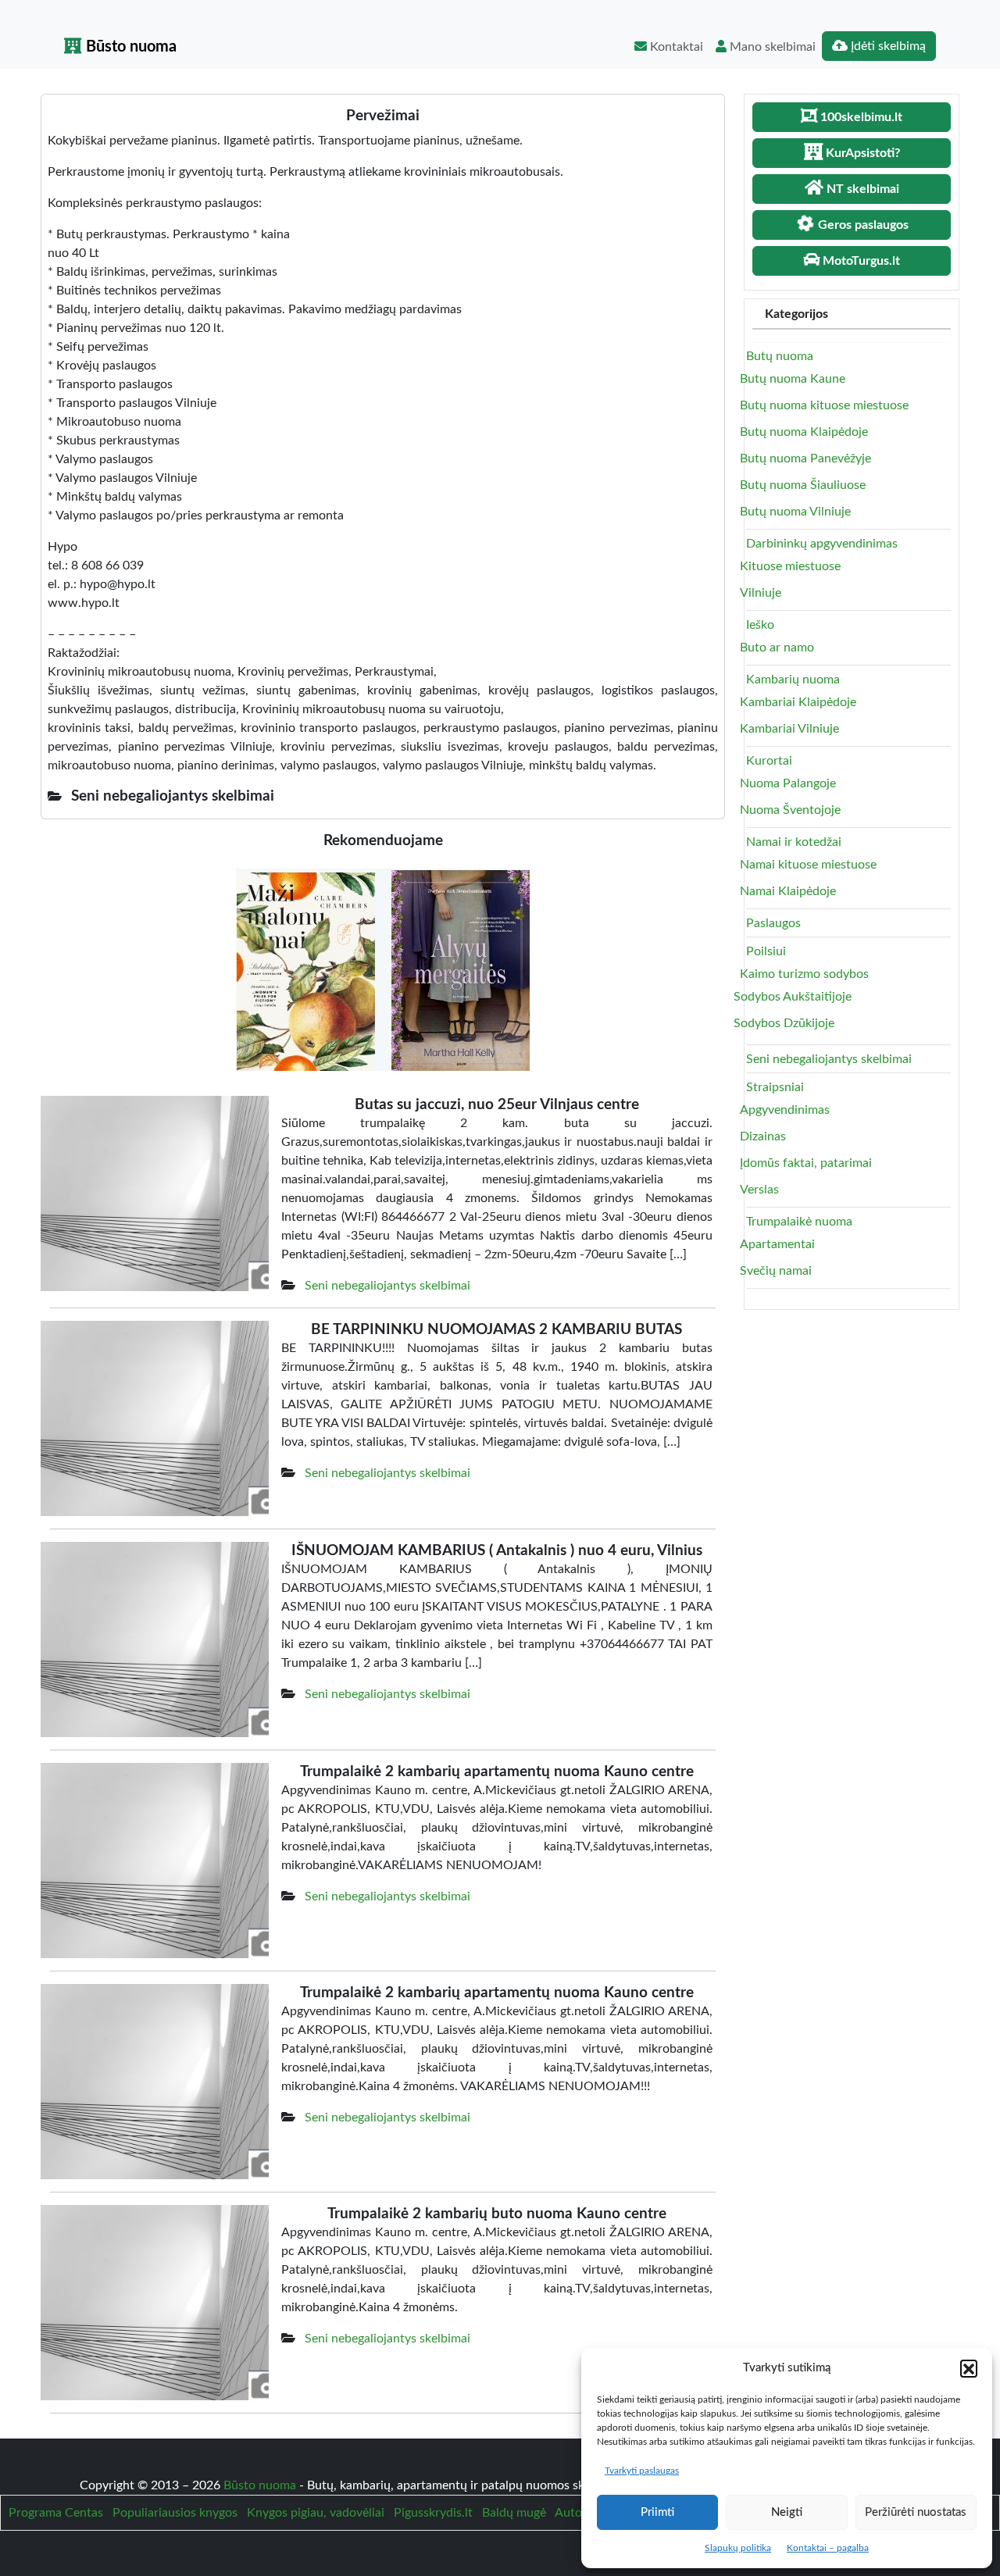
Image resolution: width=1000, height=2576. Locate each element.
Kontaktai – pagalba (828, 2548)
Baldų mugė (514, 2513)
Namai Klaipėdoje (788, 891)
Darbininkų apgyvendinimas (822, 544)
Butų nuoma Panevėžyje (805, 458)
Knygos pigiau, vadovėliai (316, 2513)
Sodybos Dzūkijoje (784, 1023)
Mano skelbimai (771, 47)
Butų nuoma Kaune (793, 379)
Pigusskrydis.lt (433, 2513)
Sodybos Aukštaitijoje (793, 997)
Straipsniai (775, 1087)
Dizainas (763, 1136)
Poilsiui (766, 951)
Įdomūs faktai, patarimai (806, 1163)
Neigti (787, 2512)
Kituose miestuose (790, 566)
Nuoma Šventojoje (790, 810)
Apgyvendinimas (785, 1110)
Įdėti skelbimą (887, 46)
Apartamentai (777, 1244)
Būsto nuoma (129, 47)
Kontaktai (675, 47)
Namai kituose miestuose (808, 865)
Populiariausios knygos (175, 2513)
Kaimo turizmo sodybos (804, 974)
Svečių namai (776, 1271)
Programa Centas (56, 2513)
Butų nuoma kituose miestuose (824, 405)
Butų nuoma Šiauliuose (803, 485)
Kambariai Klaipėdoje (798, 702)
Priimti (657, 2512)
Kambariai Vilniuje (789, 729)
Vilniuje (761, 593)
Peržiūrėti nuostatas (916, 2512)
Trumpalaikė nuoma (799, 1222)
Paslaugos (773, 923)
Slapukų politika (738, 2548)
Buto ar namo (777, 648)
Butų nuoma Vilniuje (795, 512)
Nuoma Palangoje (788, 783)
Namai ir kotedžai (794, 842)
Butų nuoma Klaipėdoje (804, 432)
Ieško (760, 625)
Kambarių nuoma (793, 680)
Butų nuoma (780, 356)
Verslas (759, 1190)
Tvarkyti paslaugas (642, 2471)
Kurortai (769, 761)
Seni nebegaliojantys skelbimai (387, 1286)
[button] (969, 2368)
